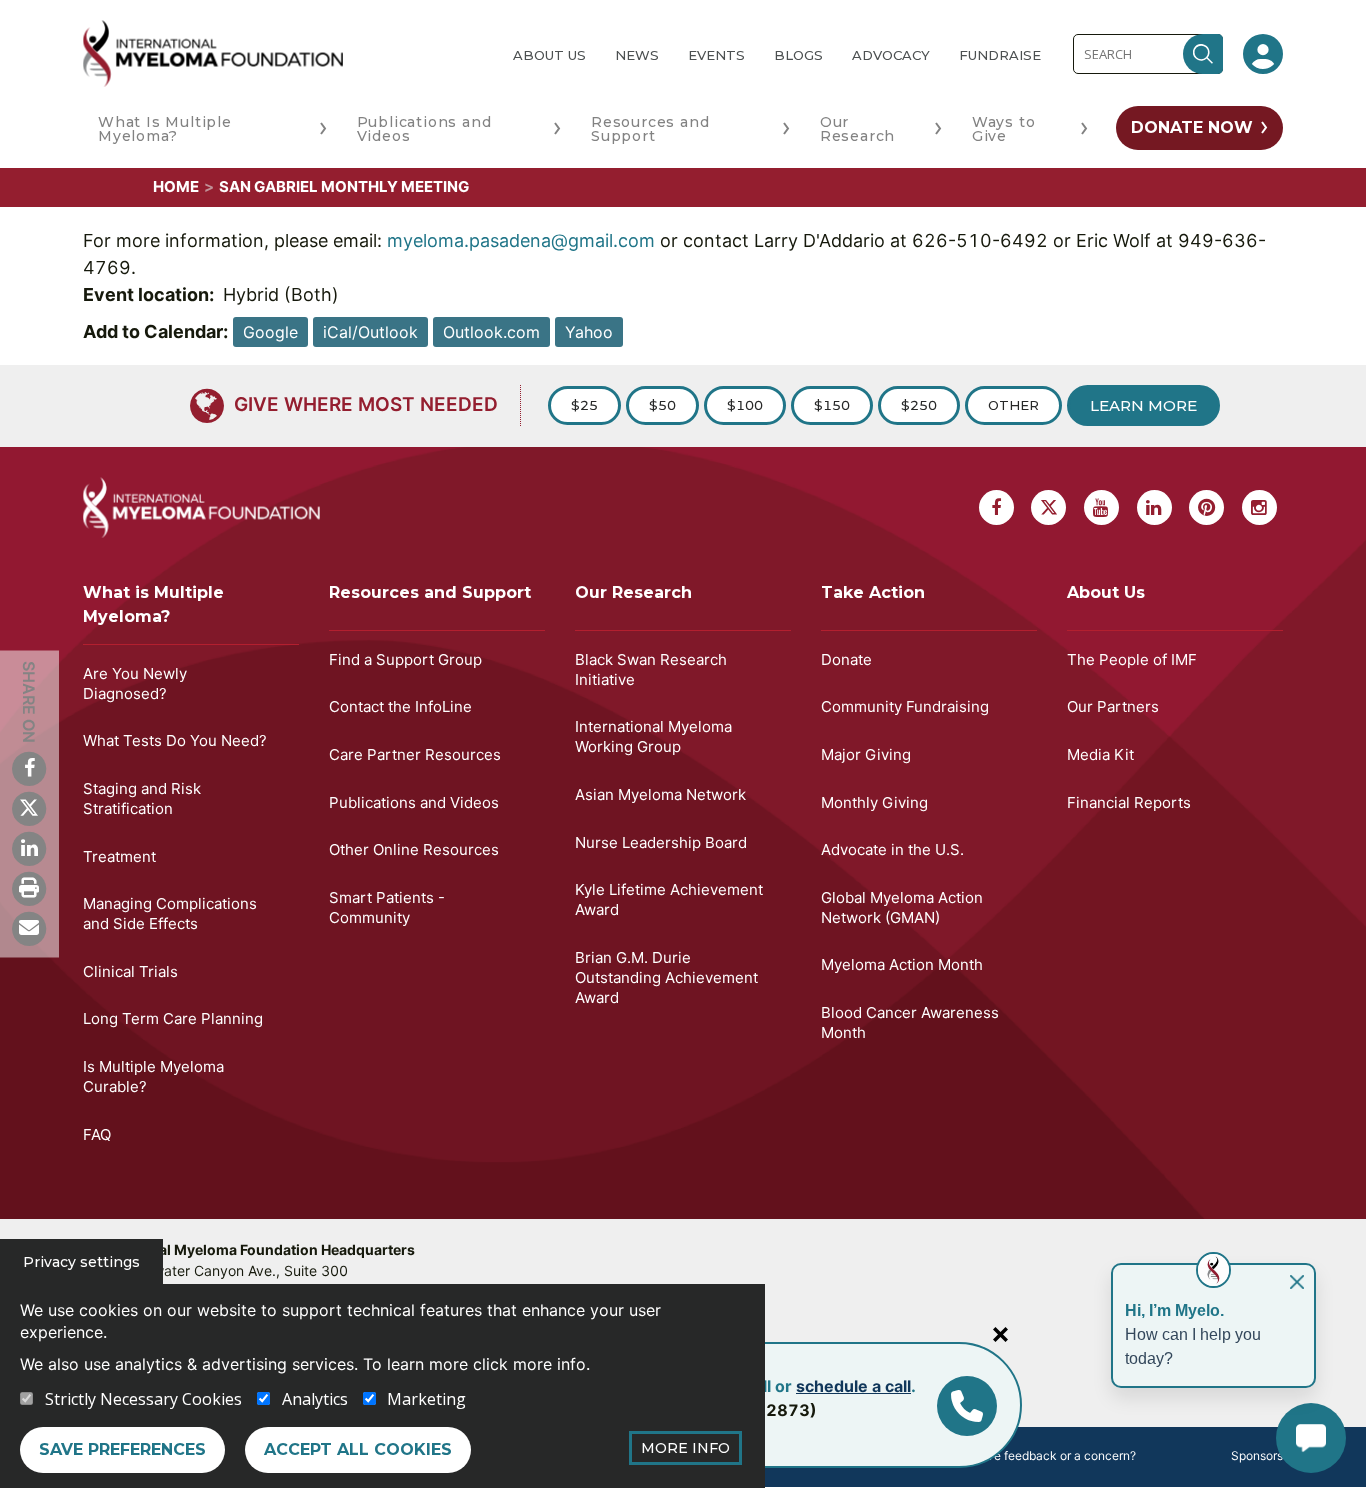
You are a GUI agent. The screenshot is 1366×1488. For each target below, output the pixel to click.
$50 (662, 405)
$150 (832, 405)
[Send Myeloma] (29, 928)
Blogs (798, 55)
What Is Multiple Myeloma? (165, 129)
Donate (846, 659)
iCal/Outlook (370, 332)
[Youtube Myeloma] (1101, 507)
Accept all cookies (358, 1449)
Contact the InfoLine (400, 706)
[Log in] (1263, 54)
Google (270, 332)
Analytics (315, 1399)
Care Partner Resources (415, 754)
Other (1013, 405)
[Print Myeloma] (29, 888)
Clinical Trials (130, 971)
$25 (584, 405)
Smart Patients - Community (387, 907)
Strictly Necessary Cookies (143, 1399)
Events (716, 55)
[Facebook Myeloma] (29, 768)
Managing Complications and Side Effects (170, 913)
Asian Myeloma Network (660, 794)
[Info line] (967, 1406)
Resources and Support (650, 129)
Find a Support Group (405, 659)
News (637, 55)
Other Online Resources (414, 849)
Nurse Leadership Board (661, 842)
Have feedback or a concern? (1053, 1455)
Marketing (426, 1399)
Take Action (873, 592)
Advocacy (891, 55)
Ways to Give (1004, 129)
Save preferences (122, 1449)
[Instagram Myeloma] (1259, 507)
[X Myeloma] (29, 808)
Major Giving (866, 754)
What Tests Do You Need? (175, 740)
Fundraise (1000, 55)
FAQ (97, 1134)
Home (176, 186)
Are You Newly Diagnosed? (135, 683)
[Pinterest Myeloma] (1206, 507)
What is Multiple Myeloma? (153, 604)
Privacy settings (81, 1262)
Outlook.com (491, 332)
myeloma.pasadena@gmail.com (521, 240)
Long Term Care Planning (173, 1018)
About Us (549, 55)
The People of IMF (1132, 659)
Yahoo (589, 332)
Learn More (1143, 405)
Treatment (119, 856)
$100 (745, 405)
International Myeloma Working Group (653, 736)
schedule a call (853, 1386)
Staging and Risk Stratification (142, 798)
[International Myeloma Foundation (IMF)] (282, 53)
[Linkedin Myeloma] (29, 848)
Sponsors (1257, 1455)
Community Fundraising (905, 706)
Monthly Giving (874, 802)
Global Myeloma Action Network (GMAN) (902, 907)
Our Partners (1113, 706)
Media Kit (1100, 754)
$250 (919, 405)
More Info (685, 1448)
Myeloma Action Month (902, 964)
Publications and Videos (424, 129)
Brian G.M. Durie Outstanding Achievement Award (666, 977)
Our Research (857, 129)
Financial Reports (1129, 802)
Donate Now (1192, 127)
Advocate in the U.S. (892, 849)
